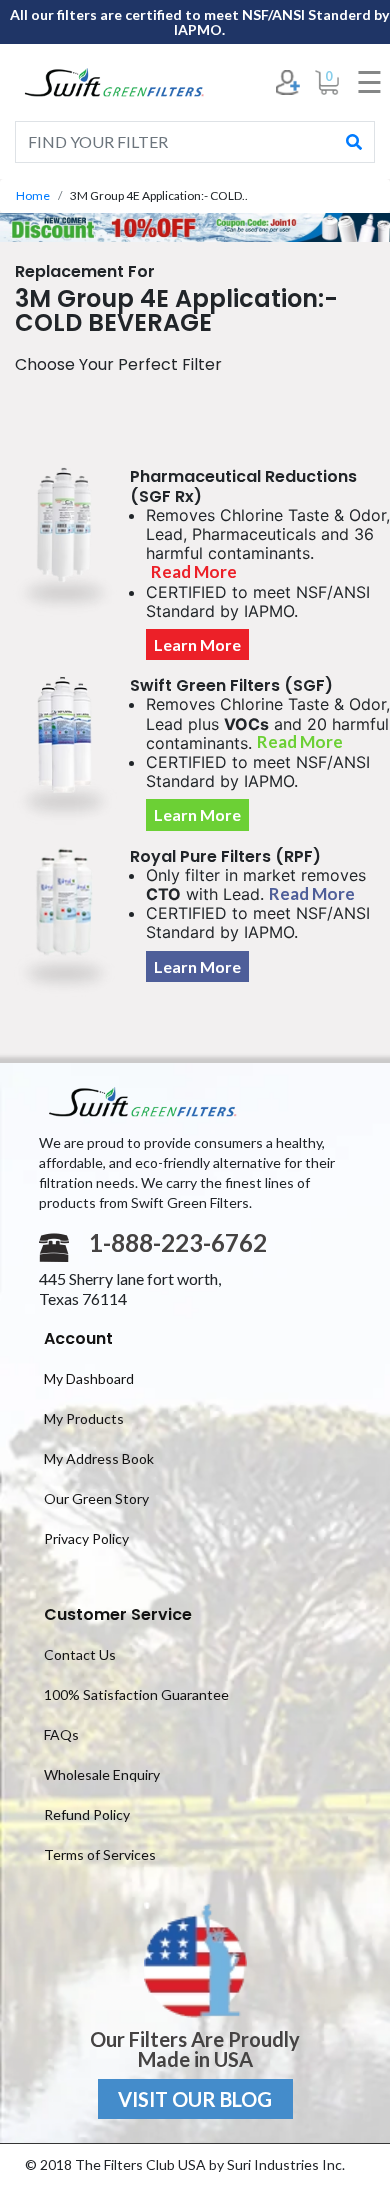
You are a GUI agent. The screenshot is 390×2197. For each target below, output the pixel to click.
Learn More (197, 644)
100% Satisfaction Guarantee (136, 1694)
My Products (84, 1418)
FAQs (61, 1734)
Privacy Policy (86, 1538)
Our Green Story (96, 1498)
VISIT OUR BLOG (195, 2099)
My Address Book (99, 1458)
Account (78, 1338)
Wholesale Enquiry (102, 1774)
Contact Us (80, 1654)
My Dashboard (89, 1378)
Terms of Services (100, 1854)
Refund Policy (87, 1814)
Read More (194, 571)
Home (33, 195)
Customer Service (118, 1614)
